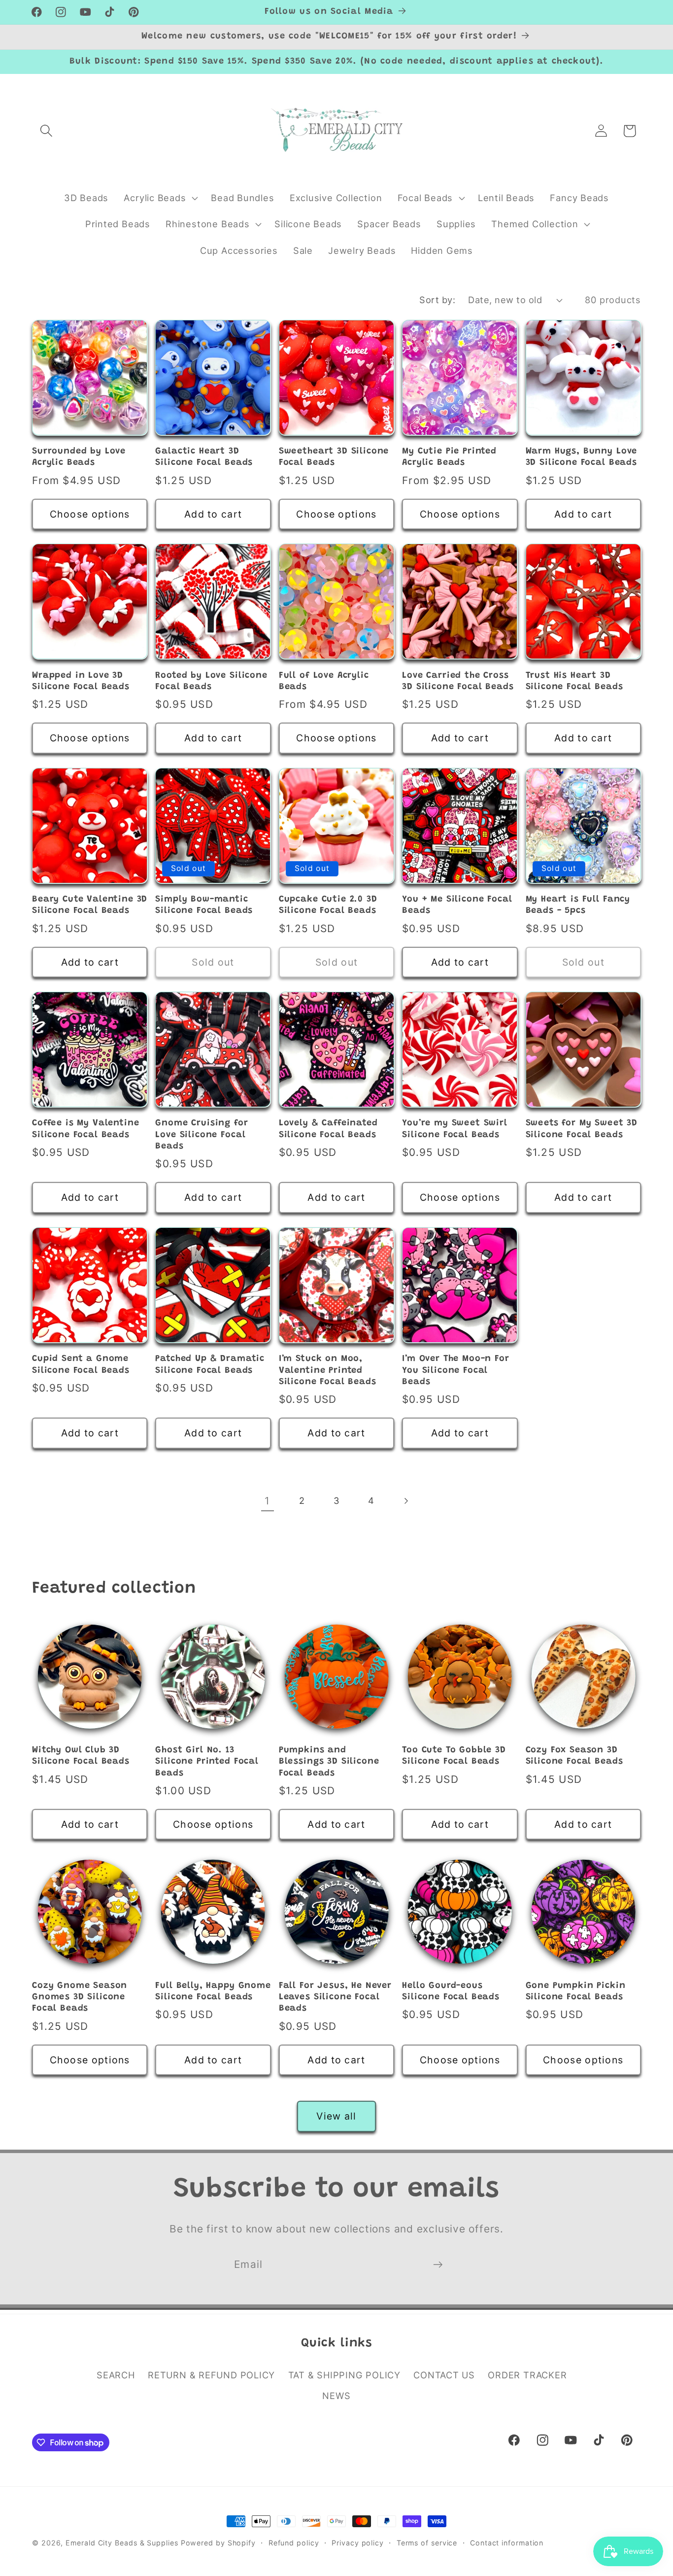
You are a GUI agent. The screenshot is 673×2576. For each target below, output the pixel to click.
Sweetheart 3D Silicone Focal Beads (334, 457)
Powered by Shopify (218, 2543)
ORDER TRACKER (527, 2375)
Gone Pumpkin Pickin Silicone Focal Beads (576, 1992)
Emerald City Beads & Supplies (122, 2543)
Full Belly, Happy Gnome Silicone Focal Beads (213, 1992)
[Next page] (406, 1501)
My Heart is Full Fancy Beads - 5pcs (578, 905)
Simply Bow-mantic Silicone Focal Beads (204, 905)
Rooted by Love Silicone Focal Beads (211, 681)
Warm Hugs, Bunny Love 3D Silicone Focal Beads (582, 457)
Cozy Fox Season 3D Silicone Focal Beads (574, 1756)
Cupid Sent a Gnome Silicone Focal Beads (81, 1365)
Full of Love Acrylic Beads (324, 681)
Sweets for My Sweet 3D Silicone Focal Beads (582, 1129)
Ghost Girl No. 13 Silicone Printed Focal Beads (207, 1762)
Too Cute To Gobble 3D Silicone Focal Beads (454, 1756)
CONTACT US (444, 2375)
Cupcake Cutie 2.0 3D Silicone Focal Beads (328, 905)
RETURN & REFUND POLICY (211, 2375)
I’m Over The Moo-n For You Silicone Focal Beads (455, 1371)
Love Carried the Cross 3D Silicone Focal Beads (458, 681)
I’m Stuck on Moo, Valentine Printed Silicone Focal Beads (328, 1371)
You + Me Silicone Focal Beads (457, 905)
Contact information (507, 2543)
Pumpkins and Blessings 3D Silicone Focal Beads (329, 1762)
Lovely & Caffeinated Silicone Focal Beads (328, 1129)
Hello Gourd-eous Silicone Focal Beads (451, 1992)
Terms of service (427, 2543)
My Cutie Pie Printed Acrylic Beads (449, 457)
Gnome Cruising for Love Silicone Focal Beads (202, 1135)
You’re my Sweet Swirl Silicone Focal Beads (455, 1129)
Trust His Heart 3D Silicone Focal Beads (574, 681)
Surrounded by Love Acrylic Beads (79, 457)
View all (336, 2116)
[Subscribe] (438, 2265)
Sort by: (437, 300)
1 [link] (267, 1501)
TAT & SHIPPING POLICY (344, 2375)
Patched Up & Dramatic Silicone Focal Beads (210, 1365)
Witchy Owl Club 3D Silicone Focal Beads (81, 1756)
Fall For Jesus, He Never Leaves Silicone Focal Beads (335, 1998)
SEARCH (116, 2375)
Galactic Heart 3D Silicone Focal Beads (204, 457)
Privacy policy (358, 2543)
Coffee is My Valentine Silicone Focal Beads (85, 1129)
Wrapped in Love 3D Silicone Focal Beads (81, 681)
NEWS (336, 2396)
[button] (46, 131)
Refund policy (294, 2543)
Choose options (90, 514)
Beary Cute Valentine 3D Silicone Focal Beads (90, 905)
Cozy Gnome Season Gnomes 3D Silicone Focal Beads (80, 1998)
